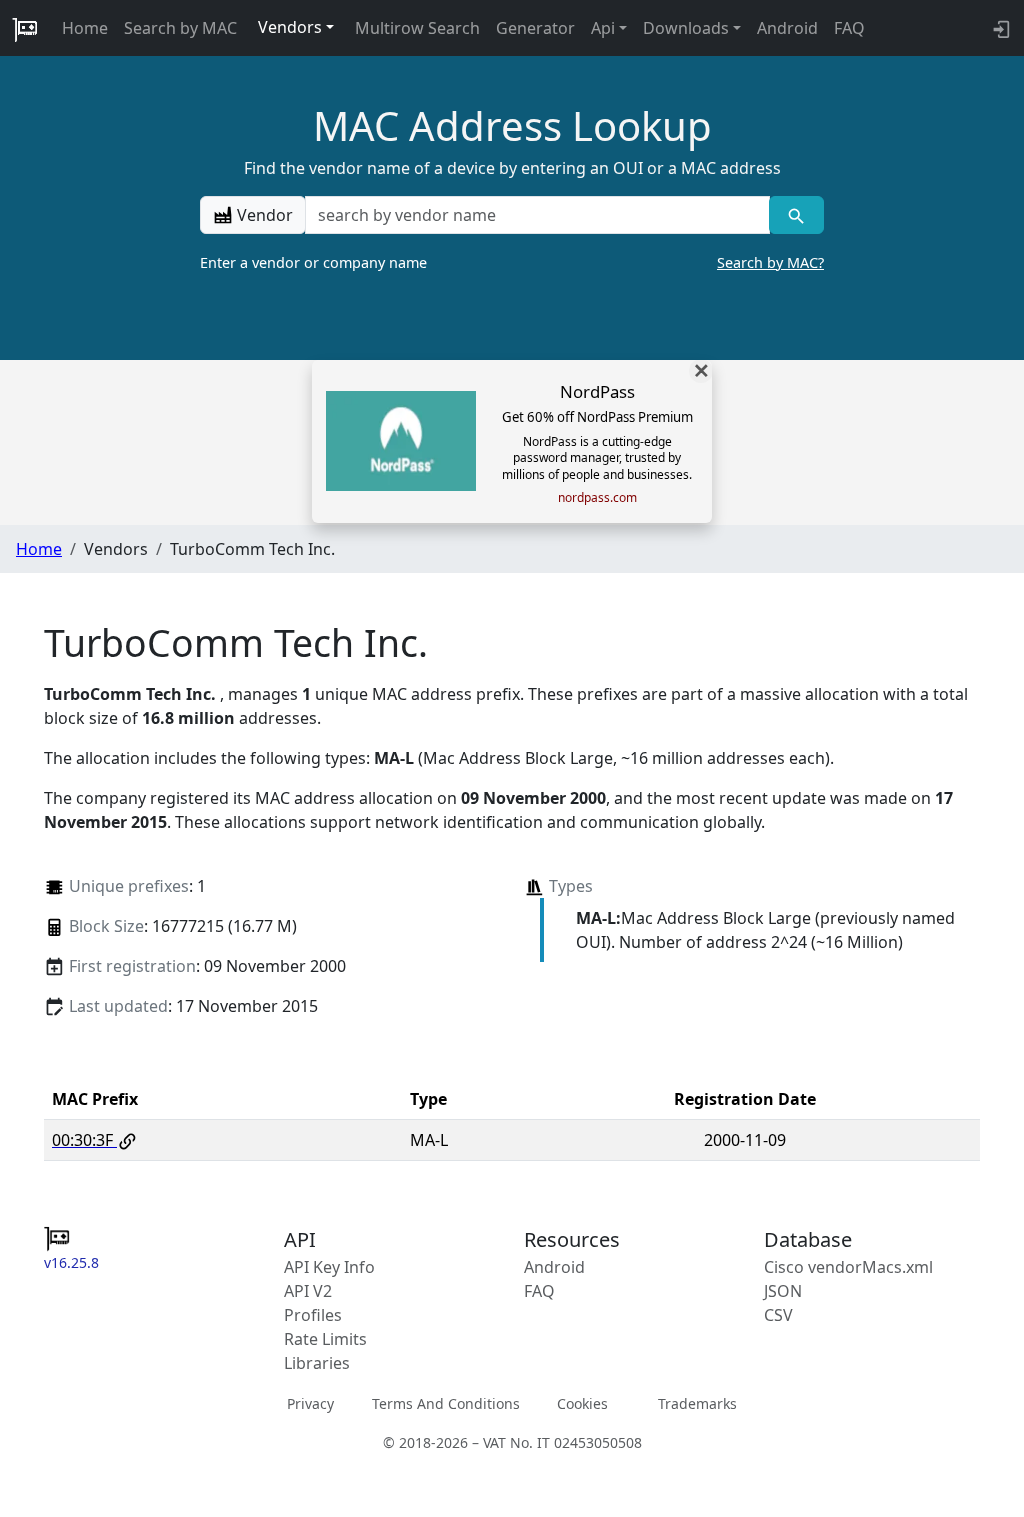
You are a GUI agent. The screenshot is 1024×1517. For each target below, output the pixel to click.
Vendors (290, 27)
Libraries (317, 1363)
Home (85, 28)
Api (603, 28)
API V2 (308, 1291)
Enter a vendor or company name (512, 262)
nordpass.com (597, 498)
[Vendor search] (796, 215)
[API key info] (999, 28)
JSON (783, 1291)
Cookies (582, 1403)
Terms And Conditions (446, 1403)
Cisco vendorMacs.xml (848, 1267)
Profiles (313, 1315)
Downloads (686, 28)
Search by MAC (180, 28)
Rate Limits (325, 1339)
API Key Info (329, 1267)
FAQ (849, 28)
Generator (535, 28)
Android (787, 28)
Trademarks (697, 1403)
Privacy (310, 1403)
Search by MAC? (770, 262)
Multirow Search (417, 28)
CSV (778, 1315)
